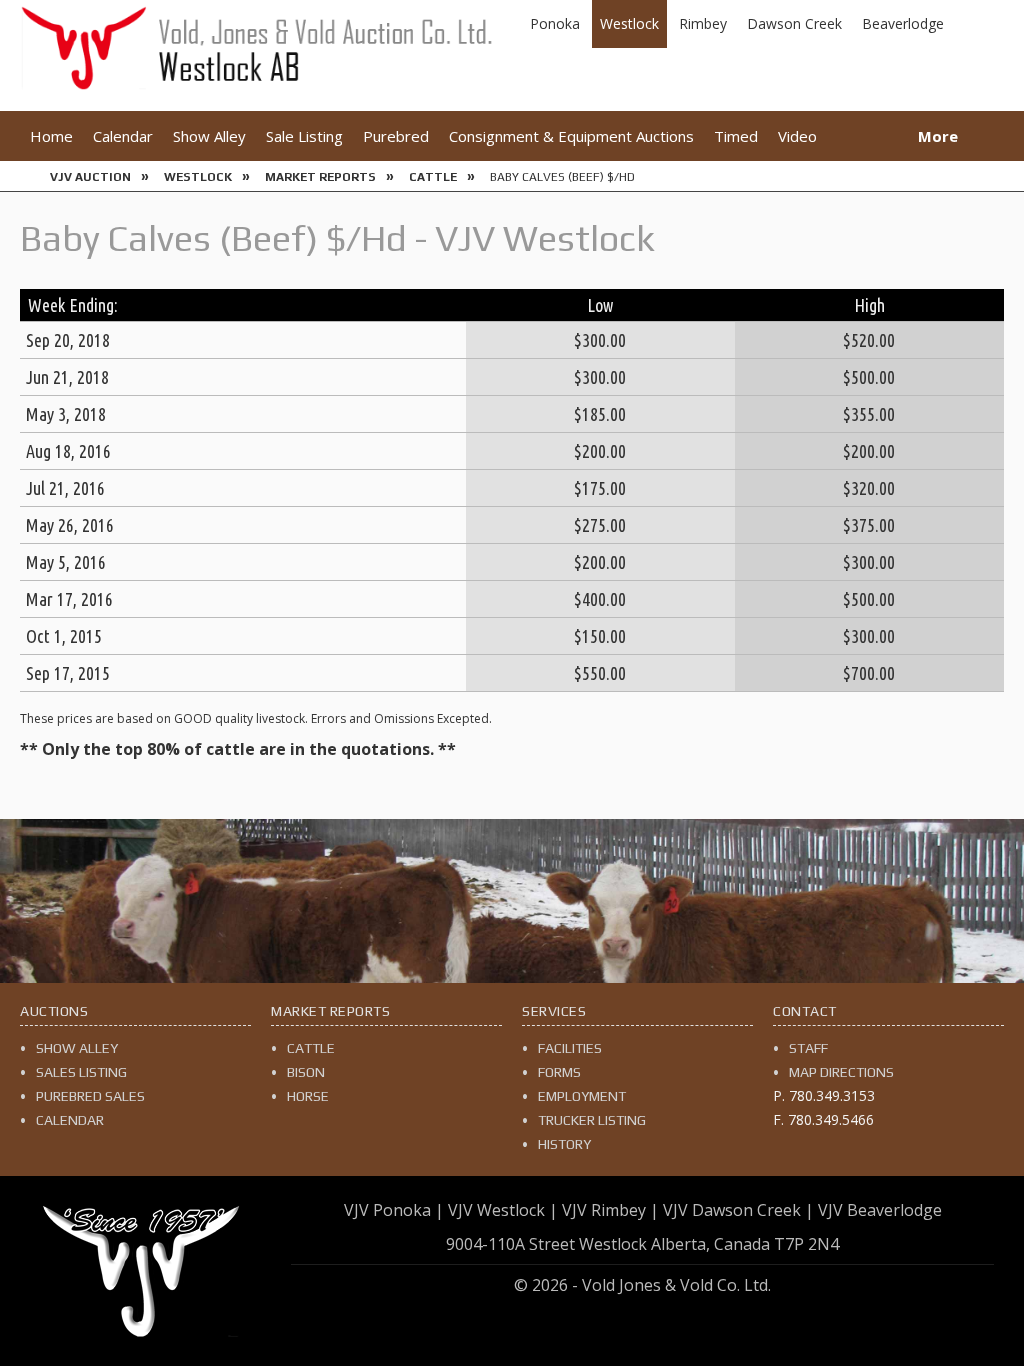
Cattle (433, 177)
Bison (306, 1072)
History (564, 1144)
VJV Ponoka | (394, 1210)
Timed (736, 136)
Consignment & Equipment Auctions (571, 136)
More (938, 136)
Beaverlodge (903, 23)
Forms (559, 1072)
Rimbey (703, 23)
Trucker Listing (592, 1120)
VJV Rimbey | (610, 1210)
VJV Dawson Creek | (738, 1210)
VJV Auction (90, 177)
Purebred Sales (90, 1096)
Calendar (123, 136)
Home (51, 136)
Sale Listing (304, 136)
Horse (308, 1096)
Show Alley (209, 136)
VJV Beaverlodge (880, 1210)
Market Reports (320, 177)
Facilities (570, 1048)
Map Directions (841, 1072)
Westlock (629, 23)
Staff (808, 1048)
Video (797, 136)
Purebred (396, 136)
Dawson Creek (794, 23)
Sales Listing (81, 1072)
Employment (582, 1096)
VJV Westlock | (503, 1210)
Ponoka (555, 23)
